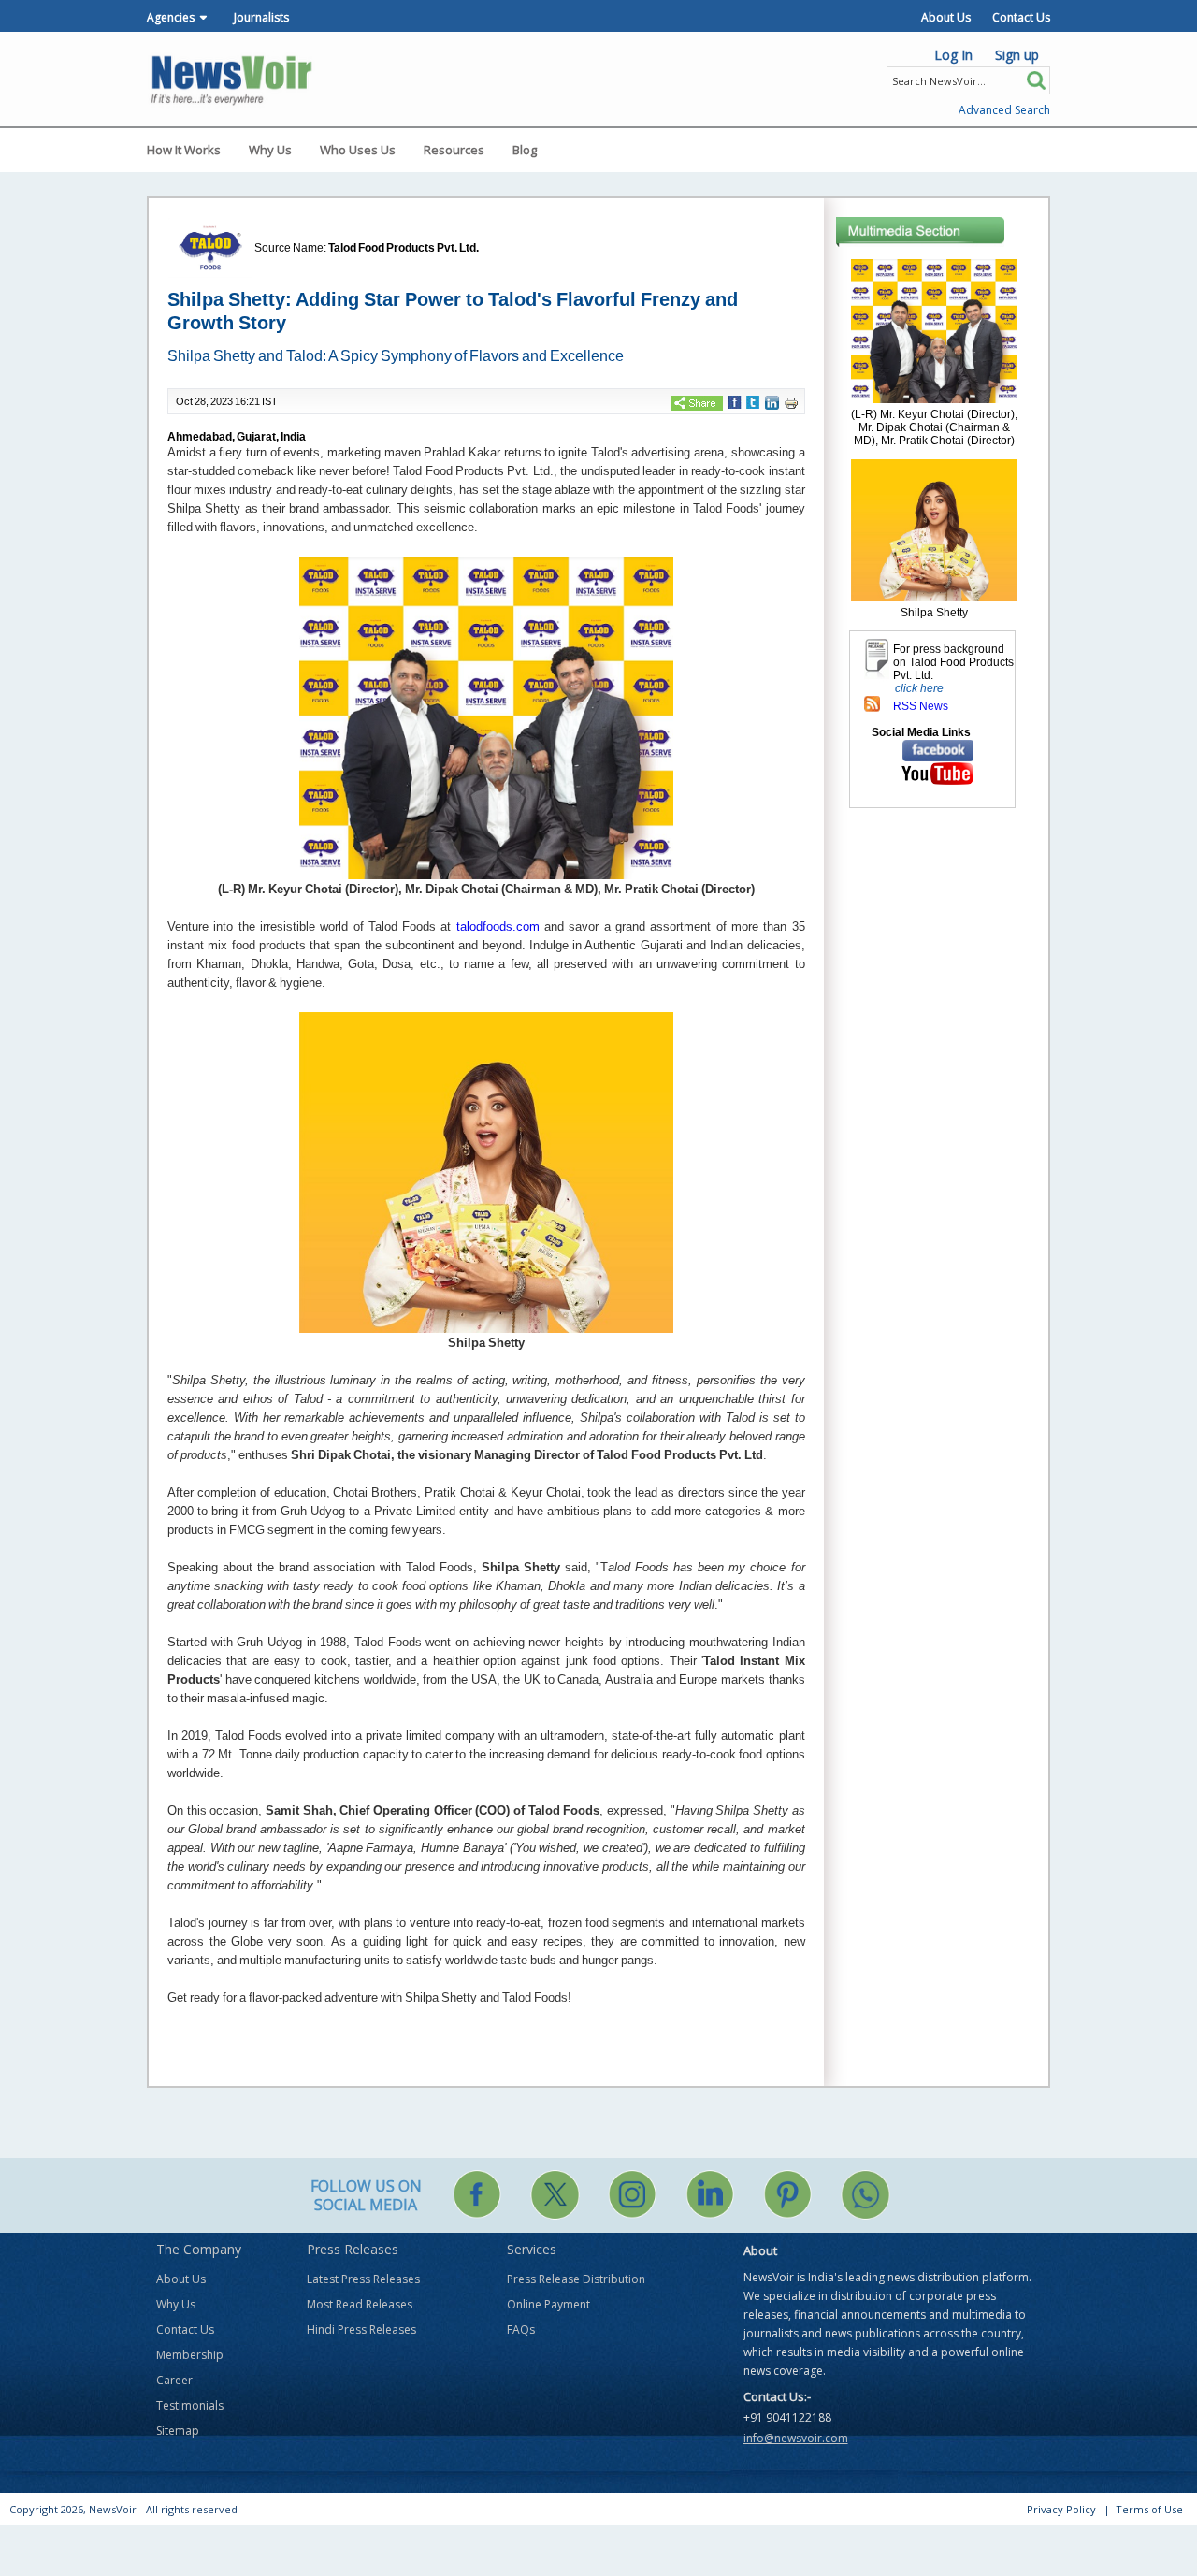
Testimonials (190, 2405)
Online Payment (548, 2304)
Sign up (1017, 55)
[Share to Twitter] (753, 401)
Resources (454, 150)
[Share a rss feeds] (872, 703)
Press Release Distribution (576, 2279)
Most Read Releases (360, 2304)
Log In (953, 55)
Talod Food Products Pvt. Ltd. (404, 248)
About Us (946, 17)
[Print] (791, 402)
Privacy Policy (1061, 2509)
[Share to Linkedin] (772, 401)
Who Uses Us (358, 150)
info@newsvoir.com (796, 2438)
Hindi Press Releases (361, 2330)
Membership (190, 2355)
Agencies (171, 17)
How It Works (184, 150)
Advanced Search (1004, 110)
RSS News (921, 706)
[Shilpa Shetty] (934, 529)
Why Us (270, 150)
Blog (525, 150)
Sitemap (178, 2431)
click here (919, 688)
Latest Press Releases (363, 2279)
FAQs (521, 2330)
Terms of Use (1149, 2509)
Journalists (261, 17)
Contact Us (1021, 17)
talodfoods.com (498, 926)
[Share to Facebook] (735, 401)
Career (174, 2380)
